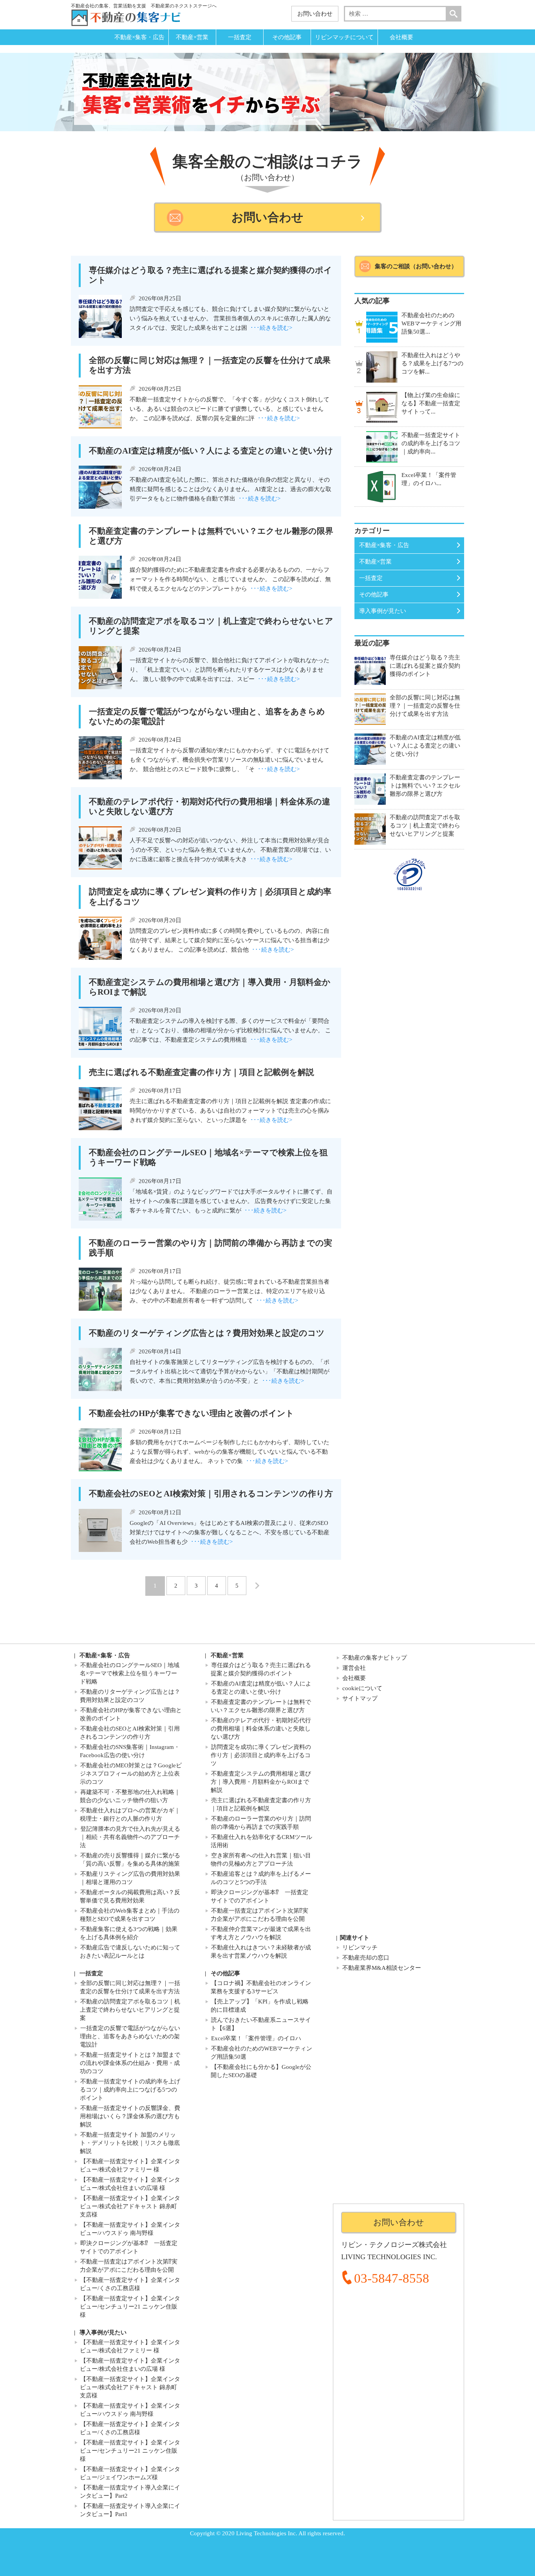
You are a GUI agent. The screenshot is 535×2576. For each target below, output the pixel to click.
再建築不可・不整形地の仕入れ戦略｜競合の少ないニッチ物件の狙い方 (130, 1796)
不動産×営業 (192, 37)
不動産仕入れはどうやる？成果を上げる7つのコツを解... (432, 363)
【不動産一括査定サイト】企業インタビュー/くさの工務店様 (130, 2284)
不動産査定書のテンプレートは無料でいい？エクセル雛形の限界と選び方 (261, 1706)
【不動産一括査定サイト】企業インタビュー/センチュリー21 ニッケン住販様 (130, 2307)
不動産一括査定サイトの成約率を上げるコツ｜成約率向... (431, 443)
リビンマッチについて (344, 37)
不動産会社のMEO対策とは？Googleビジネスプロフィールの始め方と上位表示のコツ (131, 1774)
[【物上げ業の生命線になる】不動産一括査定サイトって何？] (382, 407)
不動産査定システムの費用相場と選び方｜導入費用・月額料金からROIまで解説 (261, 1782)
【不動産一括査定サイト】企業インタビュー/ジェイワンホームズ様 (130, 2473)
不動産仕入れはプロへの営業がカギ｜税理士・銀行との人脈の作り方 (130, 1815)
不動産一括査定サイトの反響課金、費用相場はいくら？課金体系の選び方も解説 (130, 2116)
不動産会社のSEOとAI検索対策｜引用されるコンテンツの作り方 (130, 1733)
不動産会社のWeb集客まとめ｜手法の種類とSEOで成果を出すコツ (130, 1915)
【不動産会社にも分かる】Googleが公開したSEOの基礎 (261, 2071)
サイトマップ (360, 1698)
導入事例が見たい (383, 611)
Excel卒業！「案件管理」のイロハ (256, 2038)
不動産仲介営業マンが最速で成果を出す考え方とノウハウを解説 (261, 1933)
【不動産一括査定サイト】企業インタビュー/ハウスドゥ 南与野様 (130, 2229)
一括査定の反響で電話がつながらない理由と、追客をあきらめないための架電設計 (130, 2036)
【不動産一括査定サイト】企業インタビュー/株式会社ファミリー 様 (130, 2165)
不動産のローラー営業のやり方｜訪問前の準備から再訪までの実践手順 (261, 1823)
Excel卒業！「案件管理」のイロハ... (429, 479)
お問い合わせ (315, 14)
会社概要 (401, 37)
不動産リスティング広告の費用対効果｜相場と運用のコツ (130, 1878)
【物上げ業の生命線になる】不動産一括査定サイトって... (431, 403)
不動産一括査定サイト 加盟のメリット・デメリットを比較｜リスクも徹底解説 (130, 2143)
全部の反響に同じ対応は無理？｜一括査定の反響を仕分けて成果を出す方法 (130, 1987)
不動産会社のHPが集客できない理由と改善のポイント (131, 1714)
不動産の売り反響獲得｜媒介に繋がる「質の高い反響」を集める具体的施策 (130, 1860)
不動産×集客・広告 (139, 37)
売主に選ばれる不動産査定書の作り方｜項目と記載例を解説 (261, 1804)
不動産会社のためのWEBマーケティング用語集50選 (261, 2053)
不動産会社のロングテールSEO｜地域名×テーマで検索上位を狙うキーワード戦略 (130, 1673)
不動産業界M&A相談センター (382, 1968)
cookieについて (362, 1688)
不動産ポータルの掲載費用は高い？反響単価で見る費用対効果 (130, 1896)
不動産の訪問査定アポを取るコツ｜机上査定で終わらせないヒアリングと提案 (130, 2010)
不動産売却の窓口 (366, 1958)
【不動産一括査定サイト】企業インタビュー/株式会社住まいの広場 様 (130, 2184)
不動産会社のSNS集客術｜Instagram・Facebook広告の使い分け (130, 1751)
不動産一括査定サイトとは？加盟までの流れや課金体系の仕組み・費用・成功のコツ (130, 2063)
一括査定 (240, 37)
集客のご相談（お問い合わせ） (416, 266)
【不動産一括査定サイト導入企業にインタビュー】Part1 (130, 2510)
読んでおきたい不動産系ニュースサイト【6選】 (261, 2024)
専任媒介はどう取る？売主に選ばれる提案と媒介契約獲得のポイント (261, 1669)
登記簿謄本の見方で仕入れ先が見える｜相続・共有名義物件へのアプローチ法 (130, 1837)
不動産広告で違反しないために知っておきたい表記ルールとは (130, 1952)
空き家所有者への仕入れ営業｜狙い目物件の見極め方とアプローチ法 (261, 1860)
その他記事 (287, 37)
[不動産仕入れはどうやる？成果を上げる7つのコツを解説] (382, 367)
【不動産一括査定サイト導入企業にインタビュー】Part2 (130, 2492)
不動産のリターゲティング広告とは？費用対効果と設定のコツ (130, 1696)
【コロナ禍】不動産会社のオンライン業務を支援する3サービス (261, 1987)
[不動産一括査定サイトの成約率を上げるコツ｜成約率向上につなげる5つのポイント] (382, 447)
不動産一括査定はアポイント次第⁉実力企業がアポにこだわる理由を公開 (259, 1915)
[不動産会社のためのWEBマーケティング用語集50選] (382, 327)
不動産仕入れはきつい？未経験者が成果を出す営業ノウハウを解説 (261, 1952)
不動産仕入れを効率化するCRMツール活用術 (261, 1841)
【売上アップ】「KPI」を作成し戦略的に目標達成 (260, 2006)
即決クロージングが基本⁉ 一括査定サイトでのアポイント (259, 1896)
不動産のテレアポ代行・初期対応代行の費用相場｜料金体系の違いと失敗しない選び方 (261, 1729)
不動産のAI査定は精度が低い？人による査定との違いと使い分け (261, 1688)
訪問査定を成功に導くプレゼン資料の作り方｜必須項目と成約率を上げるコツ (261, 1755)
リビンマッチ (360, 1947)
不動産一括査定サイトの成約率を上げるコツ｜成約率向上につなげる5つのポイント (130, 2090)
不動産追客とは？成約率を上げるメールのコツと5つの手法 (261, 1878)
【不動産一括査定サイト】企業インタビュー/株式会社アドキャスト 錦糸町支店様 (130, 2206)
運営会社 (354, 1668)
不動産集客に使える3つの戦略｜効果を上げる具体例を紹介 (129, 1933)
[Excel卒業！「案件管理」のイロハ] (382, 487)
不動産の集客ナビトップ (375, 1658)
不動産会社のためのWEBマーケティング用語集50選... (431, 323)
